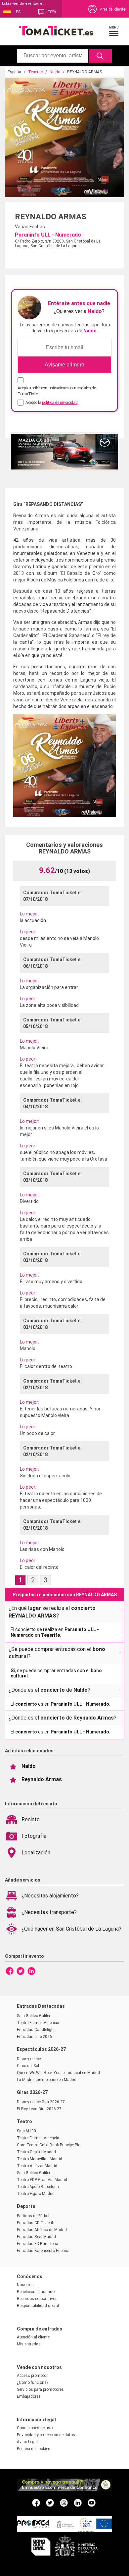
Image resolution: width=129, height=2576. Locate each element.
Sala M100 (26, 2131)
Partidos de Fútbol (33, 2216)
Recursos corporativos (37, 2299)
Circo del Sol (28, 2066)
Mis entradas (29, 2344)
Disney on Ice (29, 2059)
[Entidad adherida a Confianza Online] (64, 2489)
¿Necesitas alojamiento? (50, 1896)
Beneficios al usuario (36, 2292)
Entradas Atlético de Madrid (42, 2230)
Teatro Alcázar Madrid (37, 2166)
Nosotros (25, 2285)
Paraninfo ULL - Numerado (48, 235)
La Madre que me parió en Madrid (47, 2080)
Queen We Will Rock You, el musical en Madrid (58, 2073)
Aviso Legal (27, 2442)
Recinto (31, 1819)
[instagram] (64, 2502)
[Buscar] (100, 56)
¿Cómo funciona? (33, 2383)
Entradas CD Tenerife (36, 2223)
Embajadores (29, 2396)
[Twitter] (21, 1971)
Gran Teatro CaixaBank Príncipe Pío (49, 2145)
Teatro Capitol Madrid (36, 2152)
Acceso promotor (32, 2376)
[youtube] (92, 2502)
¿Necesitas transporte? (49, 1912)
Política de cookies (34, 2449)
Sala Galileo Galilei (33, 2016)
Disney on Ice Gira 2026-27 (41, 2102)
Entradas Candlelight (36, 2030)
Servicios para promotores (40, 2389)
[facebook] (36, 2502)
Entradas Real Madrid (36, 2237)
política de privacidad (60, 403)
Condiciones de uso (35, 2428)
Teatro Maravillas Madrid (40, 2159)
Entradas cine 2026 (34, 2037)
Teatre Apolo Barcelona (38, 2187)
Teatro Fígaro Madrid (36, 2194)
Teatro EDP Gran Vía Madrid (42, 2180)
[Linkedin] (31, 1971)
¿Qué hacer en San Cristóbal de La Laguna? (71, 1929)
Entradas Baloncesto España (43, 2251)
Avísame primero (64, 365)
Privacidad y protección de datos (46, 2435)
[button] (114, 31)
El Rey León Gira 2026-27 (39, 2109)
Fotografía (34, 1836)
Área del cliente (112, 9)
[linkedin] (78, 2502)
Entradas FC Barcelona (38, 2244)
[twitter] (50, 2502)
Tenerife (35, 72)
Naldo (55, 72)
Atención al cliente (33, 2337)
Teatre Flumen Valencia (38, 2023)
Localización (36, 1853)
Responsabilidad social (38, 2306)
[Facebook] (10, 1971)
